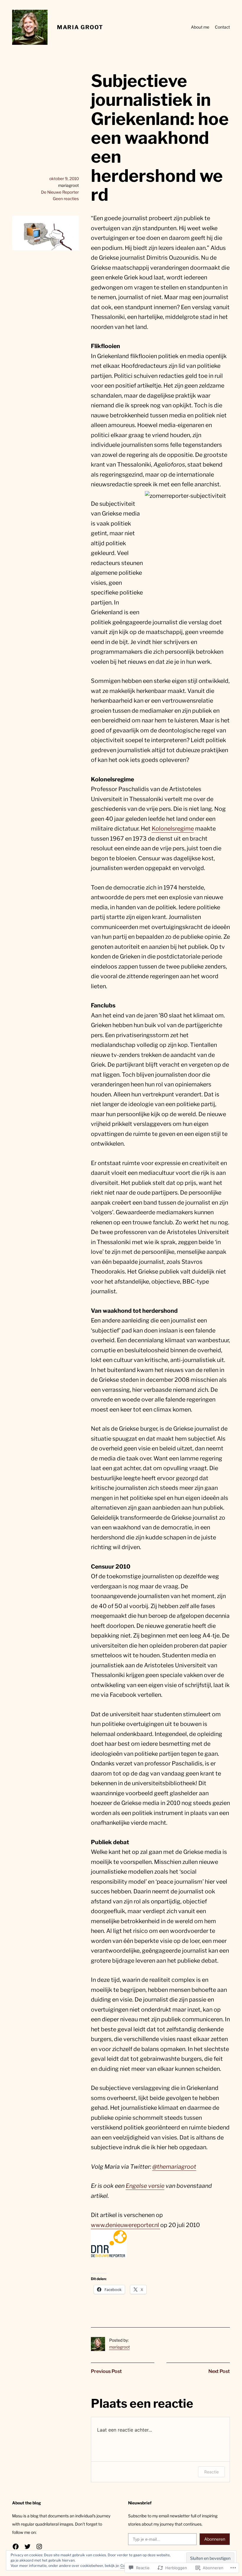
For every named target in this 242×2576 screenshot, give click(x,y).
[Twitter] (27, 2547)
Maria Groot (80, 27)
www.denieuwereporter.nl (126, 2225)
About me (200, 27)
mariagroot (120, 2347)
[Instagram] (39, 2547)
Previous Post (106, 2371)
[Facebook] (16, 2547)
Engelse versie (145, 2186)
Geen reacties (66, 199)
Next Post (219, 2371)
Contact (222, 27)
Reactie (211, 2472)
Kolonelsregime (173, 829)
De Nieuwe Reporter (60, 192)
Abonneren (215, 2539)
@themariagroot (174, 2167)
